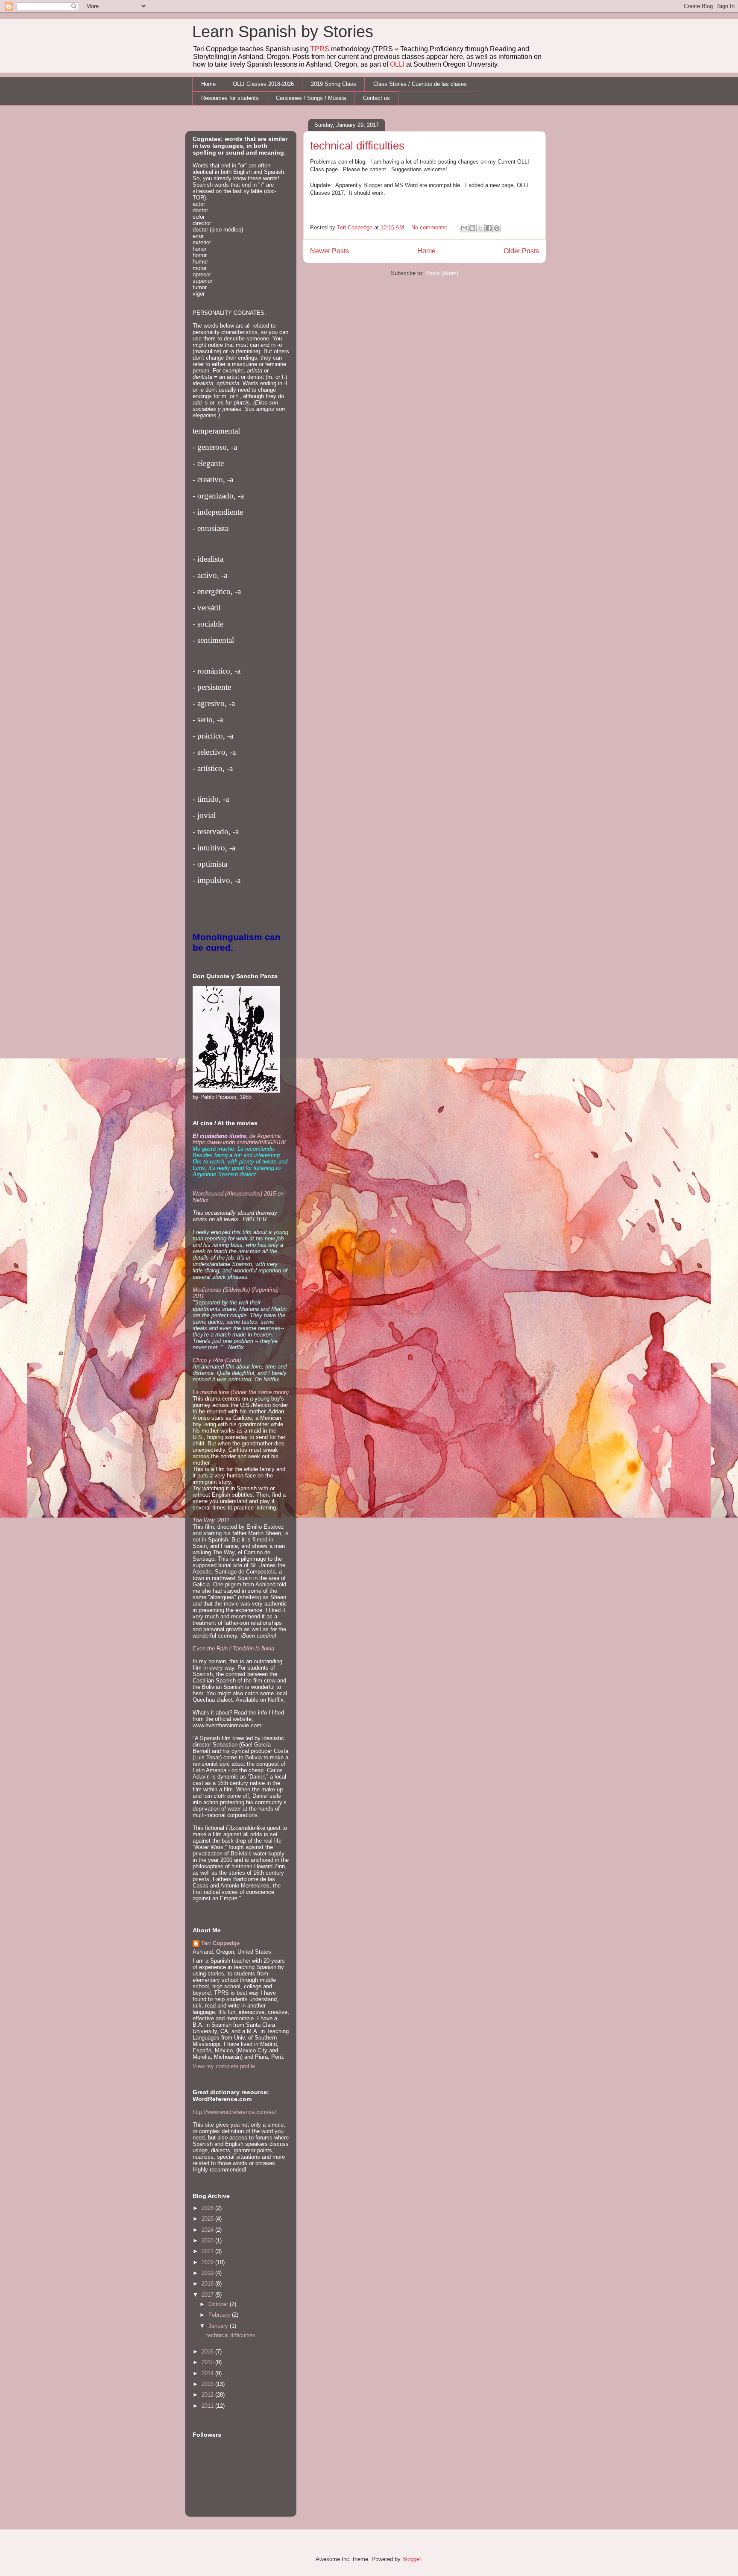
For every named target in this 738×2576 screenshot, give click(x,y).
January (219, 2326)
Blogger (411, 2559)
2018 (208, 2284)
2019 (208, 2273)
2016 (208, 2352)
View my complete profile (224, 2066)
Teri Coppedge (220, 1943)
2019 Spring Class (334, 84)
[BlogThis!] (472, 228)
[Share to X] (480, 228)
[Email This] (464, 228)
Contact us (376, 98)
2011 (208, 2406)
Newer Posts (329, 251)
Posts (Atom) (442, 273)
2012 (208, 2395)
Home (208, 84)
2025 (208, 2219)
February (220, 2315)
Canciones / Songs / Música (311, 98)
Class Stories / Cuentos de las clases (420, 84)
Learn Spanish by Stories (283, 32)
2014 (208, 2373)
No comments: (430, 227)
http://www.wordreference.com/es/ (234, 2112)
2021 (208, 2251)
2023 (208, 2240)
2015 (208, 2362)
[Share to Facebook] (489, 228)
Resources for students (230, 98)
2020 (208, 2262)
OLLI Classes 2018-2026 (263, 84)
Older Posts (521, 251)
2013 (208, 2384)
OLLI (397, 64)
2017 (208, 2295)
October (219, 2304)
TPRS (320, 49)
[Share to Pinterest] (497, 228)
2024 (208, 2230)
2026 (208, 2208)
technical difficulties (357, 146)
